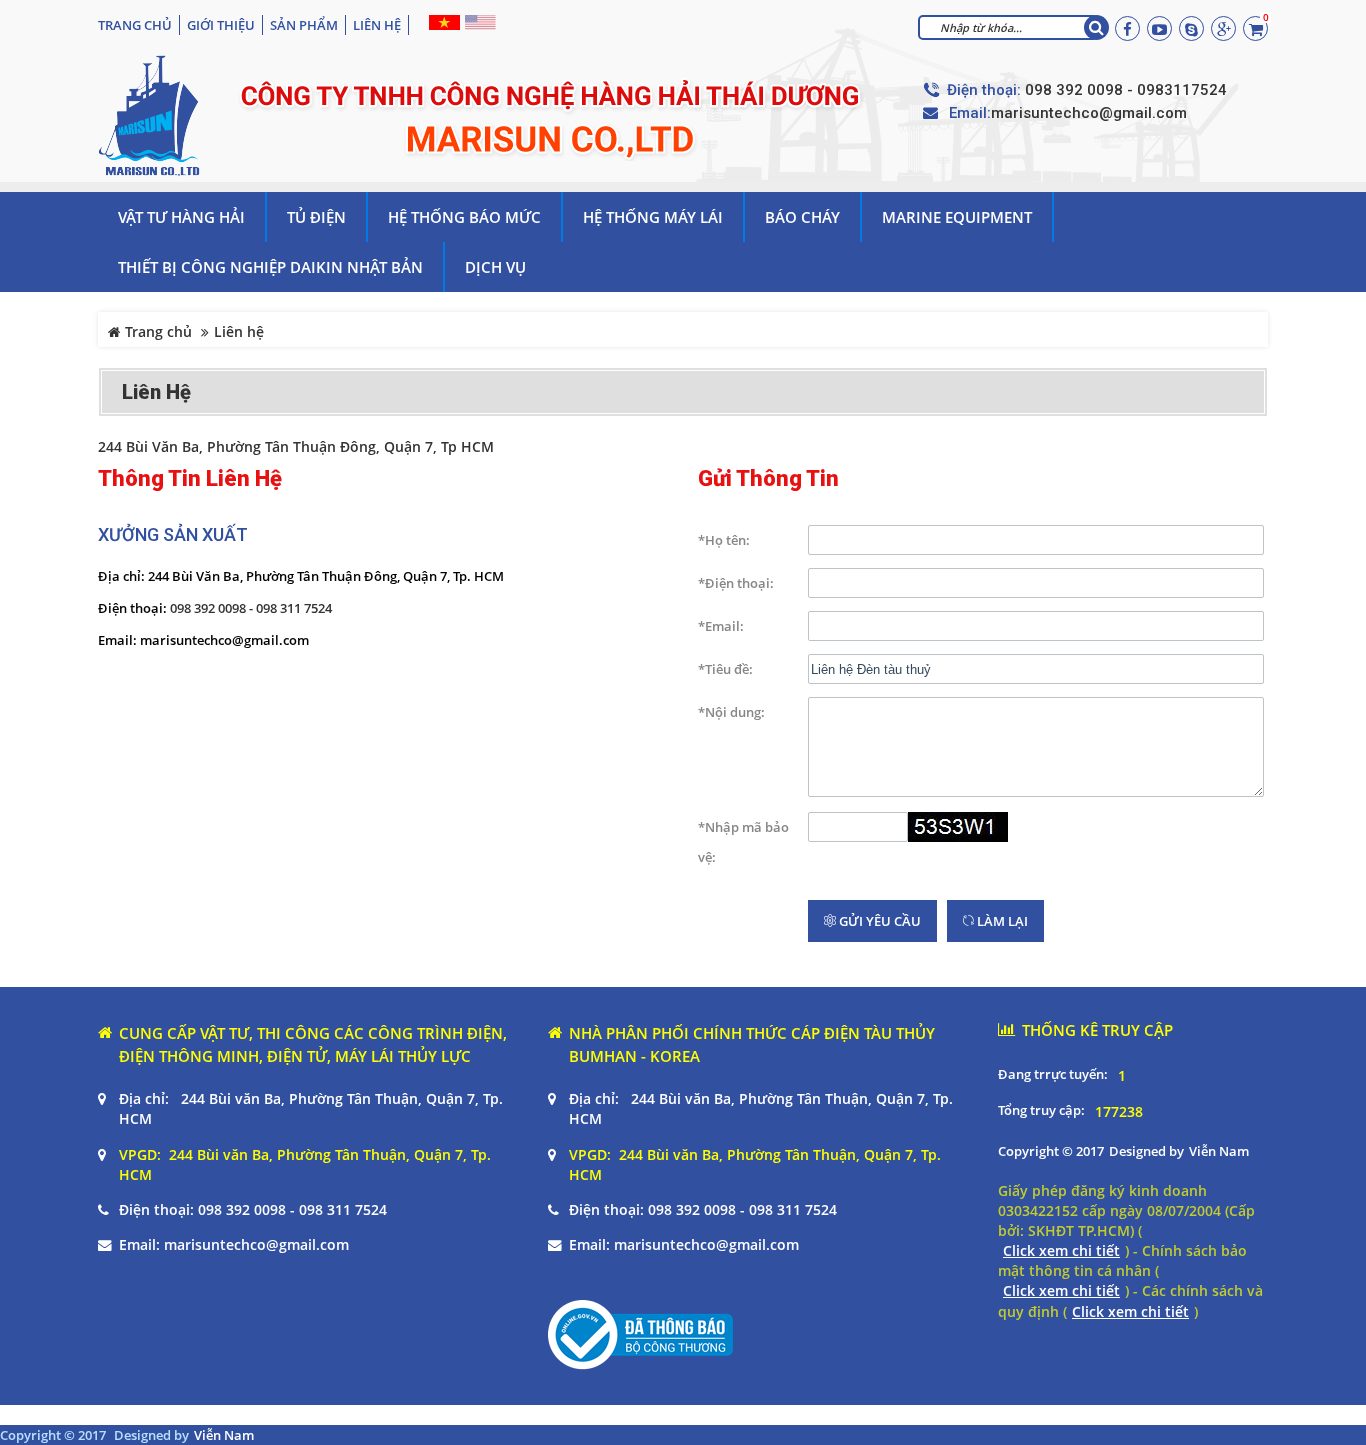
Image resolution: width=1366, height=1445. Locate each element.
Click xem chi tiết (1061, 1251)
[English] (478, 22)
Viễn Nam (1219, 1151)
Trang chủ (135, 25)
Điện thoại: (984, 90)
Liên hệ (377, 25)
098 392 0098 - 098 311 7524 (251, 608)
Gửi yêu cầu (878, 921)
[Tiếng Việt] (442, 22)
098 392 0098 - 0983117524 (1126, 90)
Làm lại (1001, 921)
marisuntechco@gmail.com (1089, 113)
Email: (970, 113)
